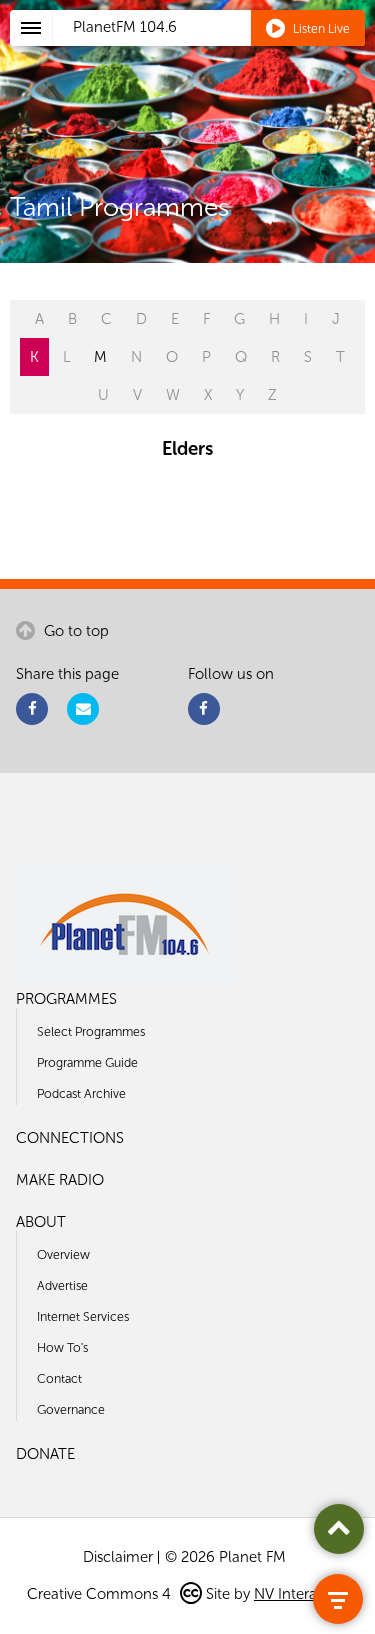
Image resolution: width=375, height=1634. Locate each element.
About (41, 1222)
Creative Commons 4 (101, 1594)
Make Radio (60, 1180)
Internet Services (83, 1316)
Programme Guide (87, 1062)
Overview (63, 1254)
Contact (59, 1378)
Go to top (74, 631)
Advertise (62, 1285)
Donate (45, 1454)
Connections (70, 1138)
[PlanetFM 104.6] (214, 51)
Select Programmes (91, 1031)
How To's (62, 1347)
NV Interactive (301, 1594)
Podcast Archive (81, 1093)
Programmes (66, 999)
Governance (71, 1409)
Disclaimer (118, 1557)
